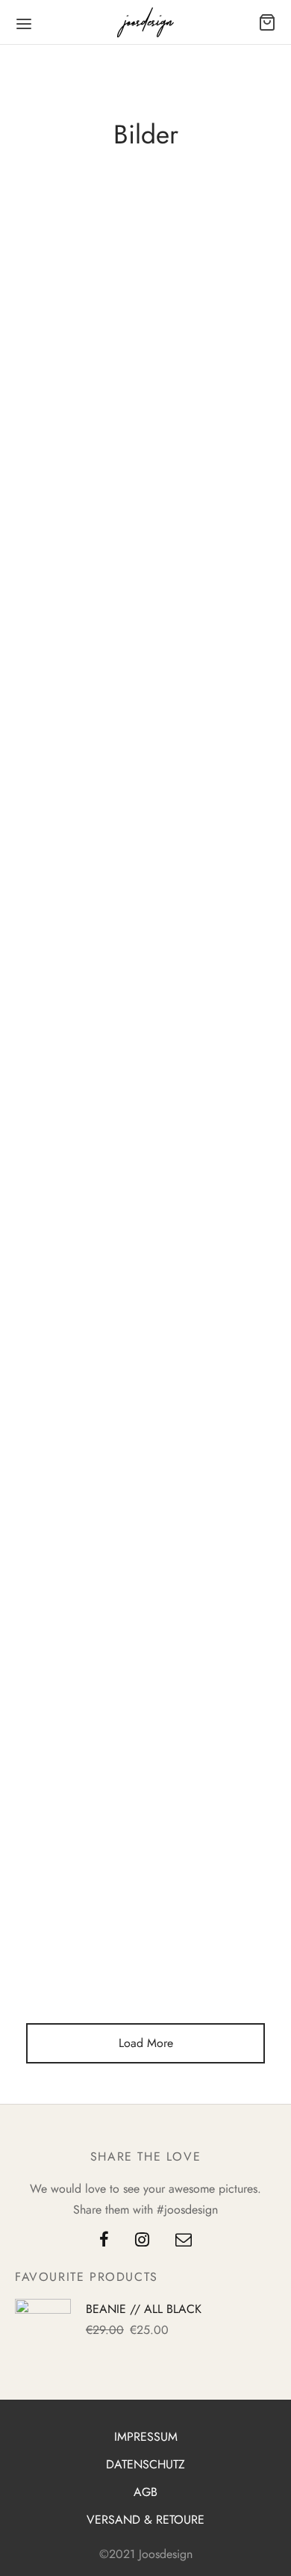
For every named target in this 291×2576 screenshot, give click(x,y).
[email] (184, 2241)
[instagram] (142, 2241)
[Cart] (267, 22)
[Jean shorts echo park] (145, 470)
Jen (110, 347)
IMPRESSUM (146, 2437)
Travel (115, 299)
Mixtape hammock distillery (146, 747)
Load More (146, 2043)
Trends (168, 299)
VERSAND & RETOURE (145, 2520)
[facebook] (104, 2241)
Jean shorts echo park (145, 323)
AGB (145, 2492)
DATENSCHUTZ (145, 2464)
